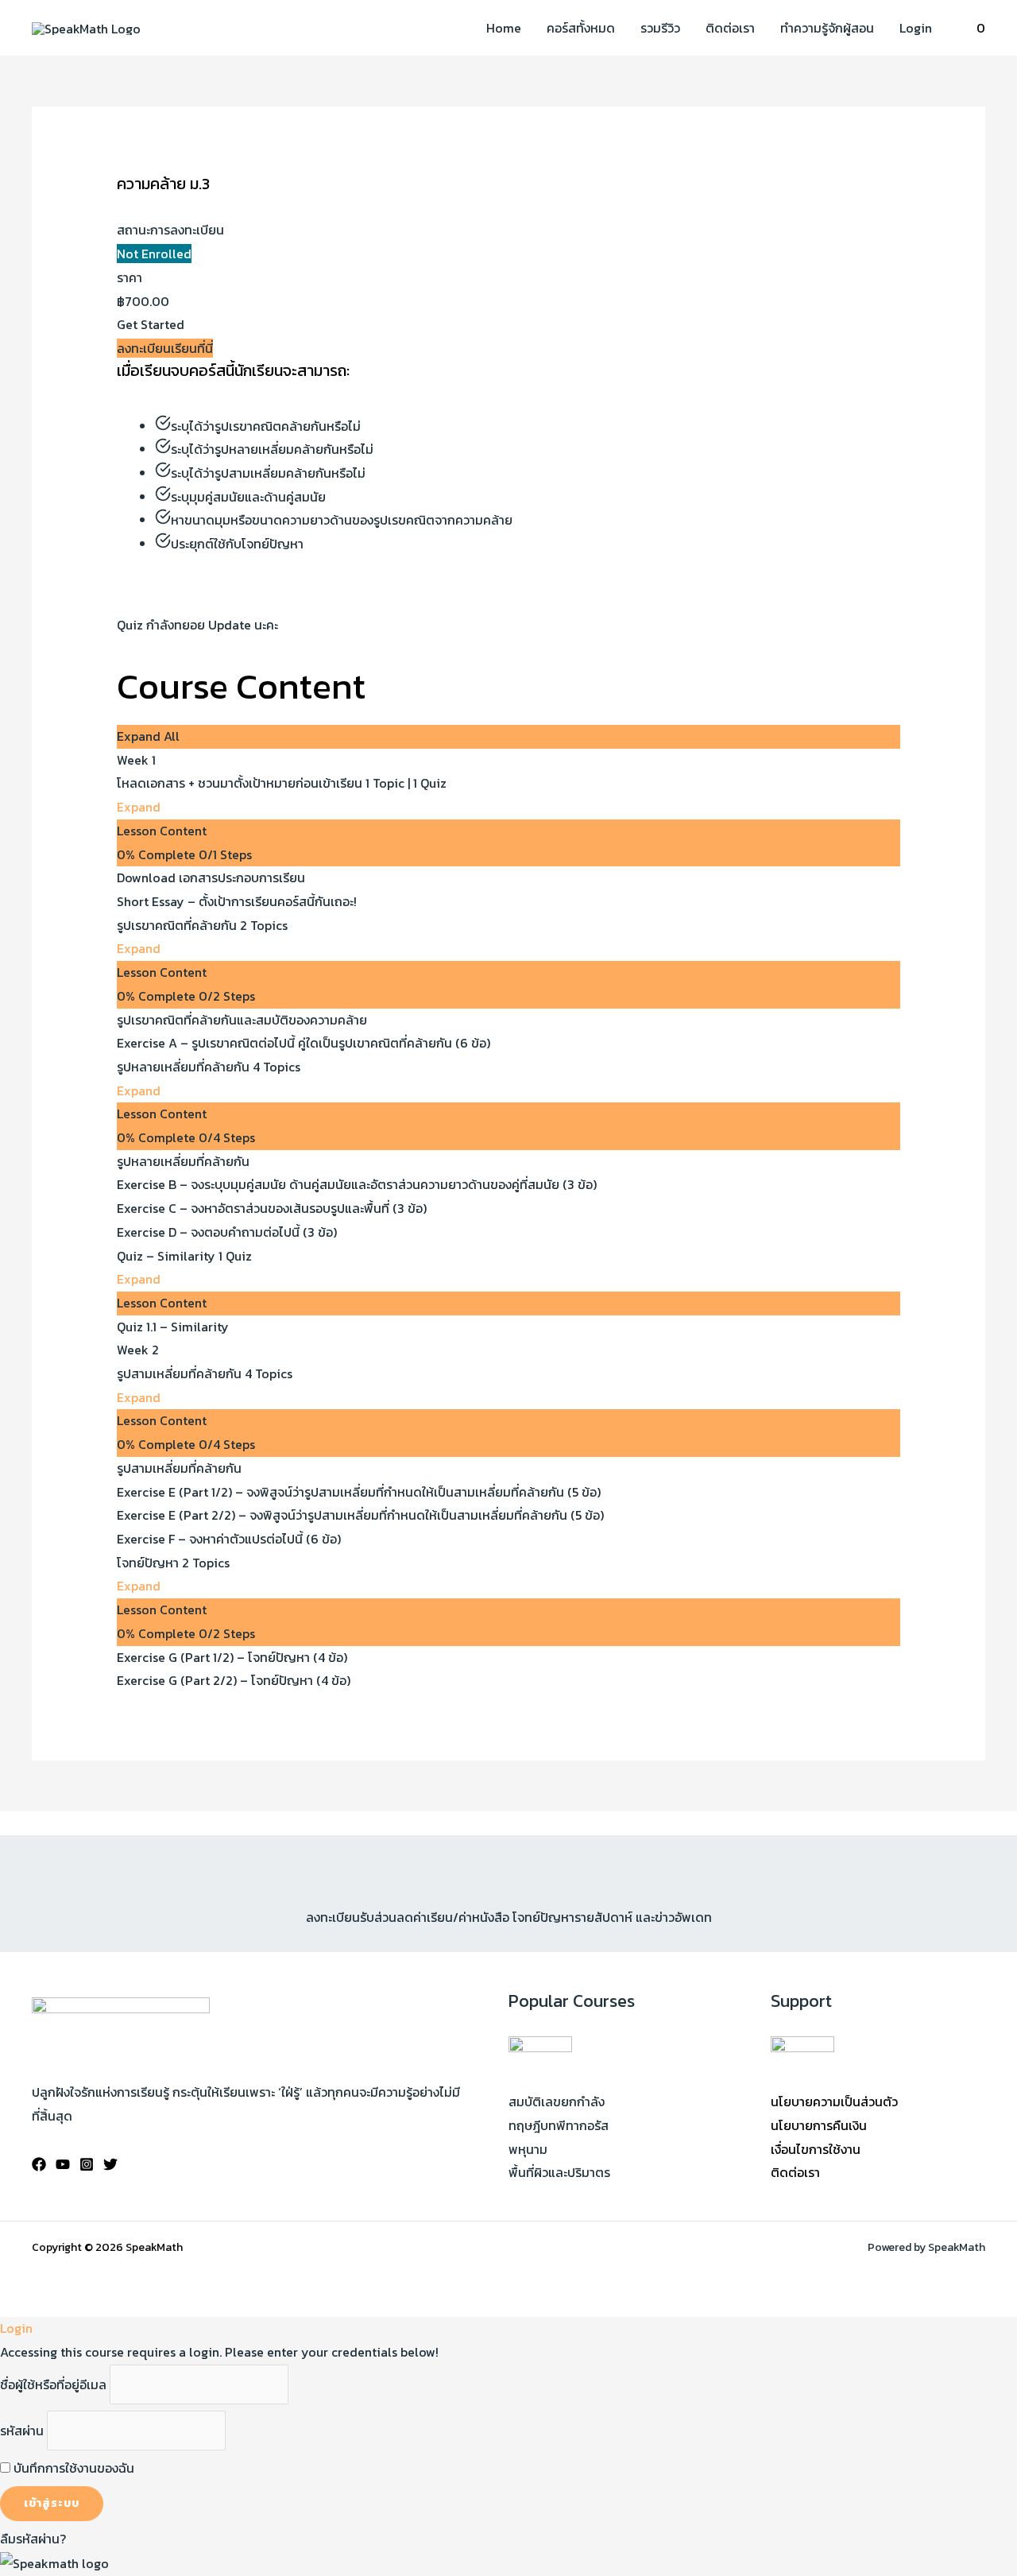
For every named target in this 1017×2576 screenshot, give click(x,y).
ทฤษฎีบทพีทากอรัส (559, 2125)
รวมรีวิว (660, 28)
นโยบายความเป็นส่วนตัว (834, 2101)
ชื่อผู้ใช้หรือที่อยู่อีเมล (53, 2384)
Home (504, 28)
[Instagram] (87, 2164)
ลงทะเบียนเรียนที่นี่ (165, 348)
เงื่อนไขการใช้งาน (816, 2149)
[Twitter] (110, 2164)
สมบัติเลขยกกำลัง (557, 2101)
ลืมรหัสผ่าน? (33, 2539)
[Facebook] (39, 2164)
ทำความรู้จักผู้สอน (827, 28)
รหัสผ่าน (22, 2431)
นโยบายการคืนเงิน (819, 2125)
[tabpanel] (509, 512)
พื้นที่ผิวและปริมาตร (559, 2172)
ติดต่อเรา (730, 28)
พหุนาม (528, 2149)
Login (916, 28)
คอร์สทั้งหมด (581, 28)
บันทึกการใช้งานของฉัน (72, 2468)
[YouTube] (63, 2164)
